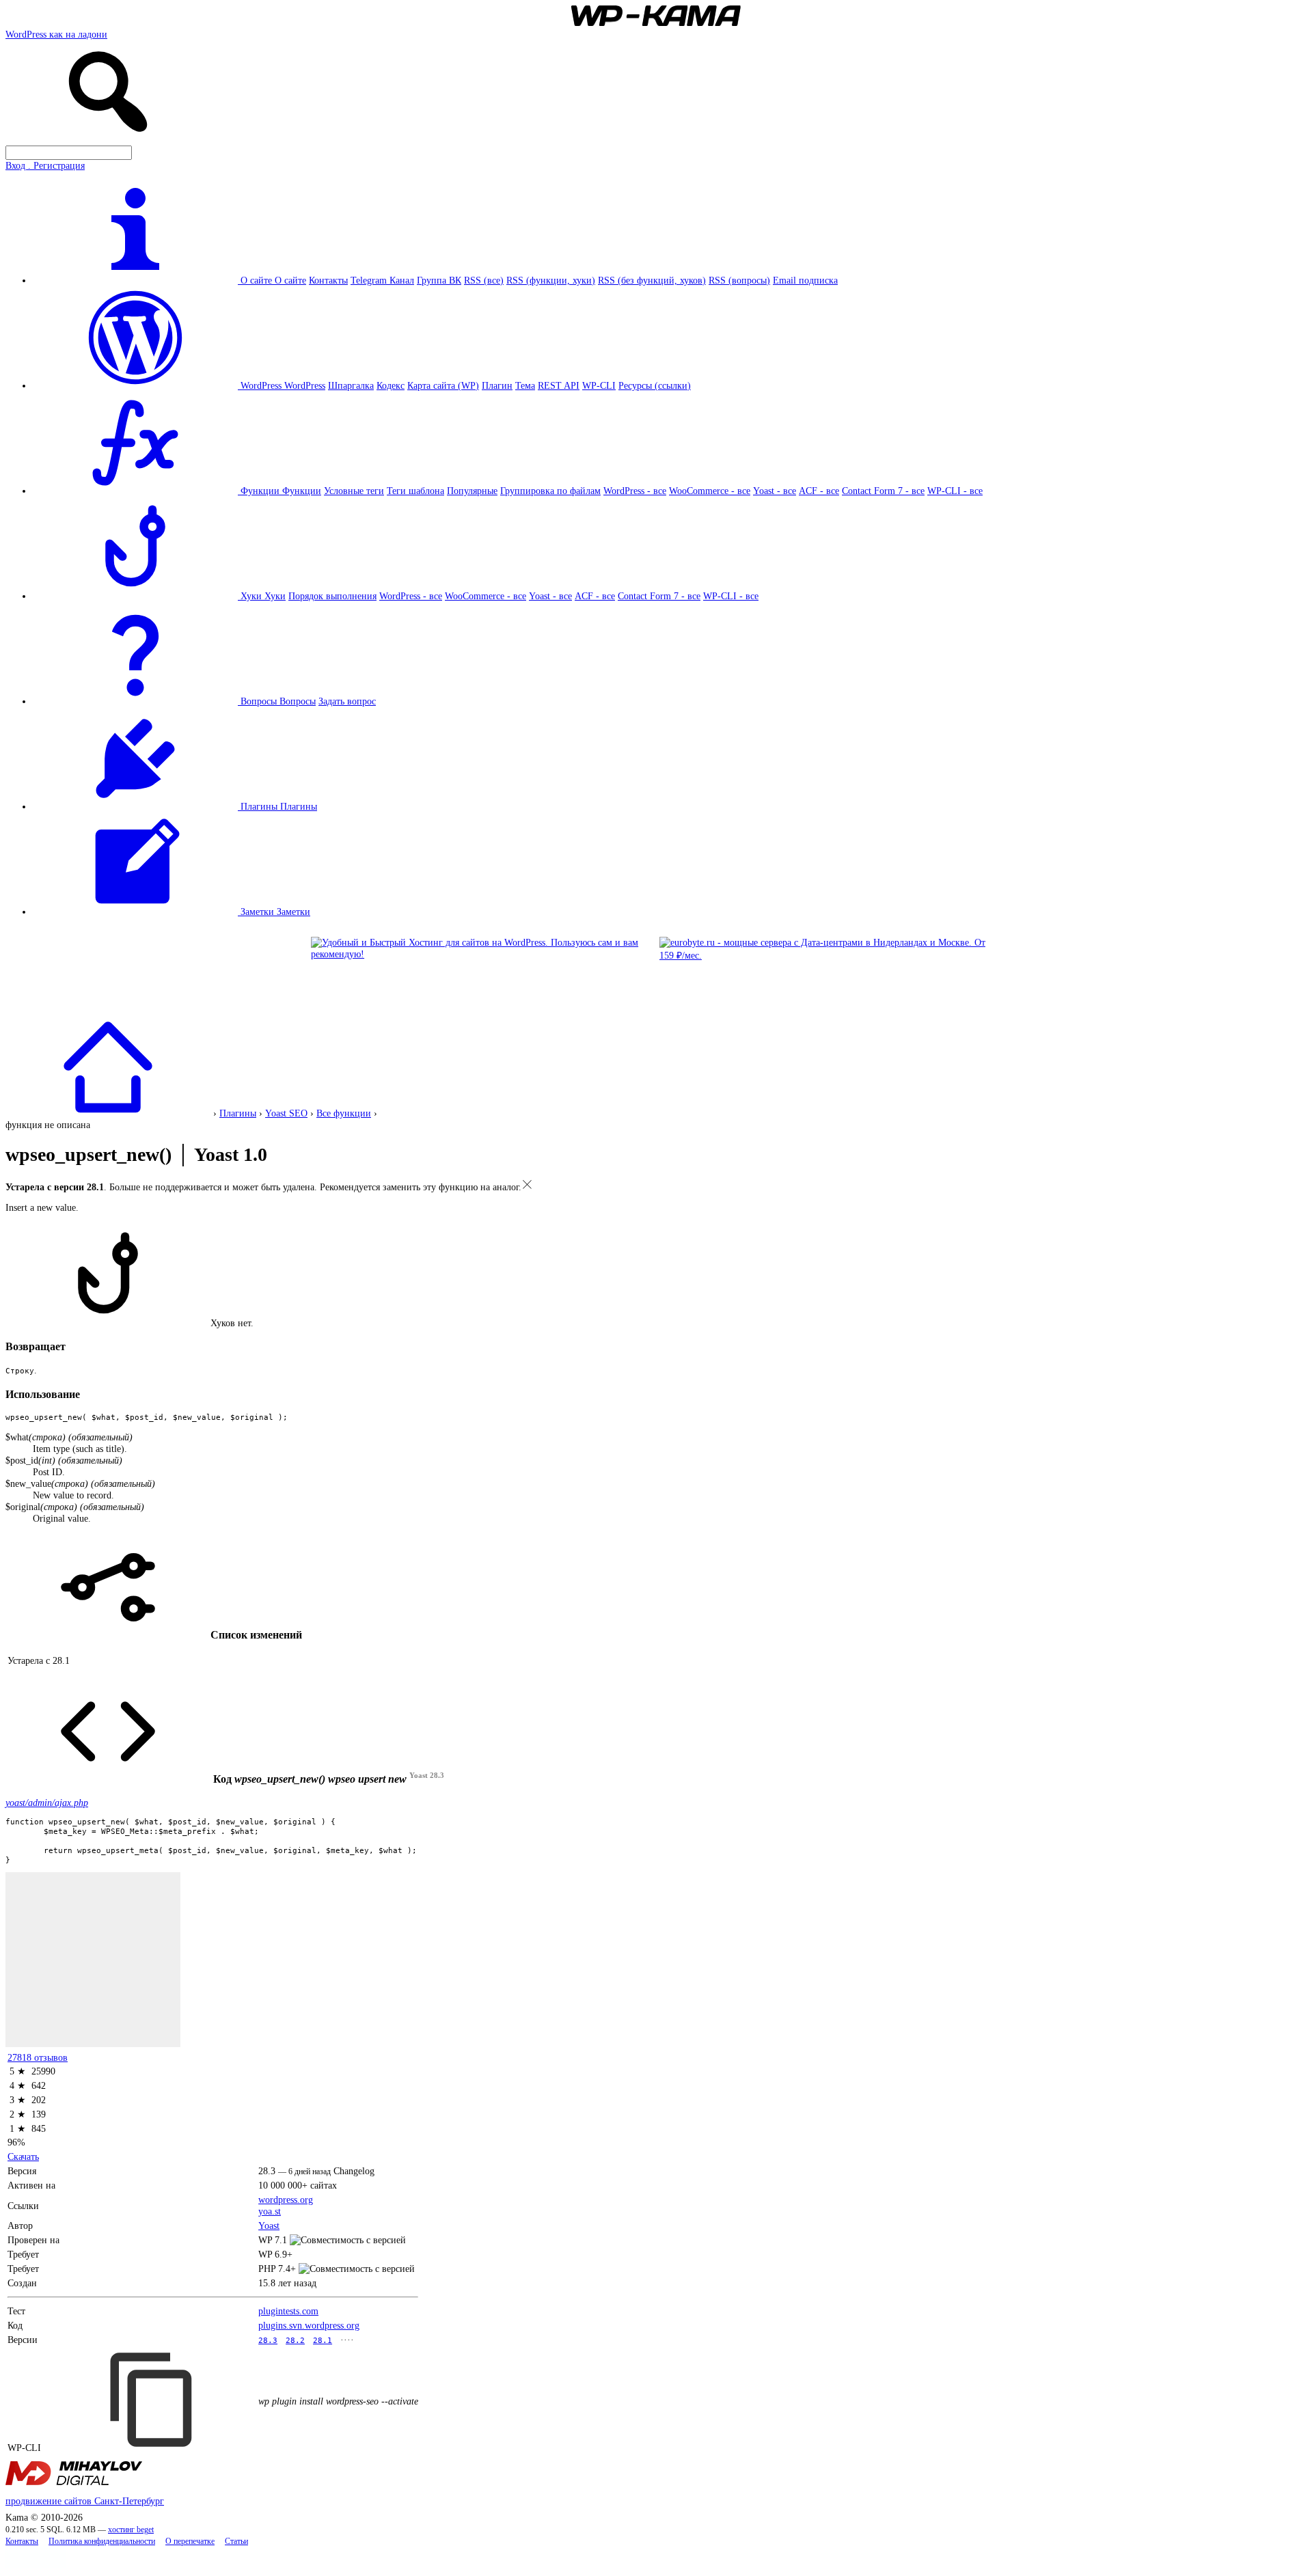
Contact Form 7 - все (883, 491)
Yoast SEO (286, 1113)
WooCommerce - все (710, 491)
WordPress (305, 385)
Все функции (344, 1113)
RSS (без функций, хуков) (652, 280)
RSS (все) (484, 280)
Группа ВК (439, 280)
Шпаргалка (351, 385)
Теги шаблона (415, 491)
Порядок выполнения (332, 596)
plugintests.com (288, 2311)
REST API (559, 385)
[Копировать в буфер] (153, 2400)
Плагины (299, 806)
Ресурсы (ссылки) (655, 385)
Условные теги (354, 491)
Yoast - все (775, 491)
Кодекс (391, 385)
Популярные (472, 491)
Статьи (236, 2541)
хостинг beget (131, 2530)
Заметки (293, 912)
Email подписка (805, 280)
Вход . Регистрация (45, 165)
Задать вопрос (347, 701)
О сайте (290, 280)
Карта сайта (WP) (443, 385)
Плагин (497, 385)
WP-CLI (599, 385)
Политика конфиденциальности (102, 2541)
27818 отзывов (38, 2057)
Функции (302, 491)
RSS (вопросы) (739, 280)
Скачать (23, 2156)
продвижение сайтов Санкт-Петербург (85, 2501)
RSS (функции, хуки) (551, 280)
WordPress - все (635, 491)
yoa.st (270, 2211)
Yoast (269, 2225)
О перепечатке (190, 2541)
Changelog (354, 2171)
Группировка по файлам (550, 491)
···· (347, 2340)
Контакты (328, 280)
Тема (525, 385)
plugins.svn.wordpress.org (309, 2325)
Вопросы (298, 701)
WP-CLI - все (955, 491)
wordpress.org (286, 2200)
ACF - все (819, 491)
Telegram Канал (382, 280)
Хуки (275, 596)
